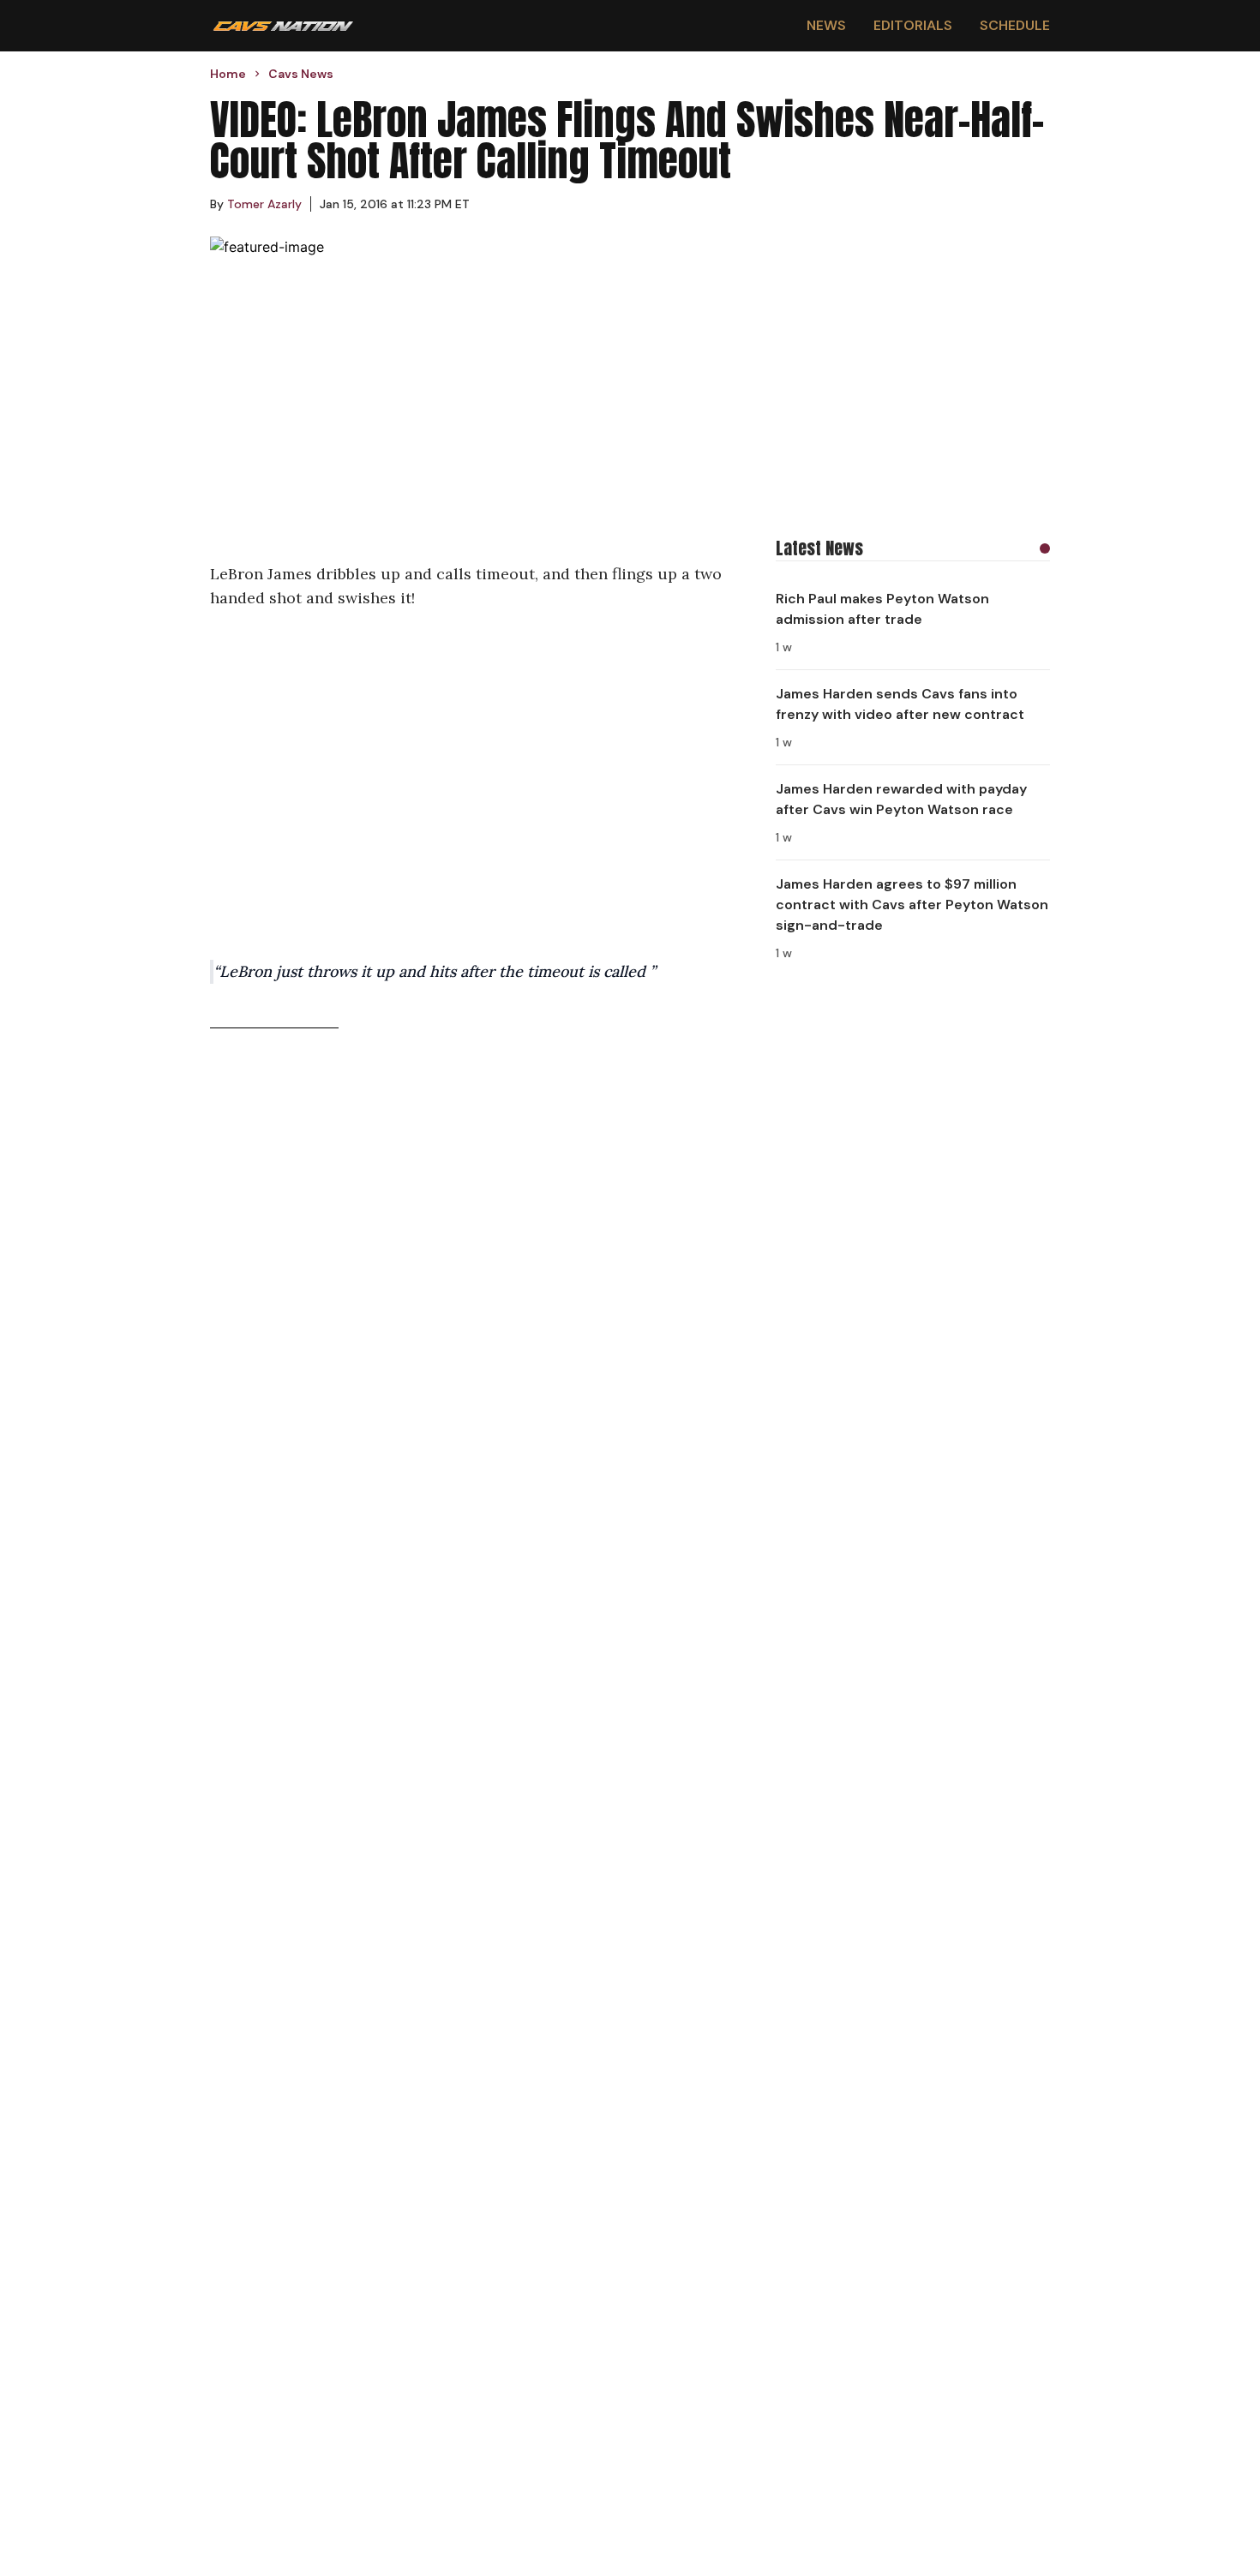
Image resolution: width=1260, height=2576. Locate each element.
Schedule (1015, 25)
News (826, 25)
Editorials (913, 25)
